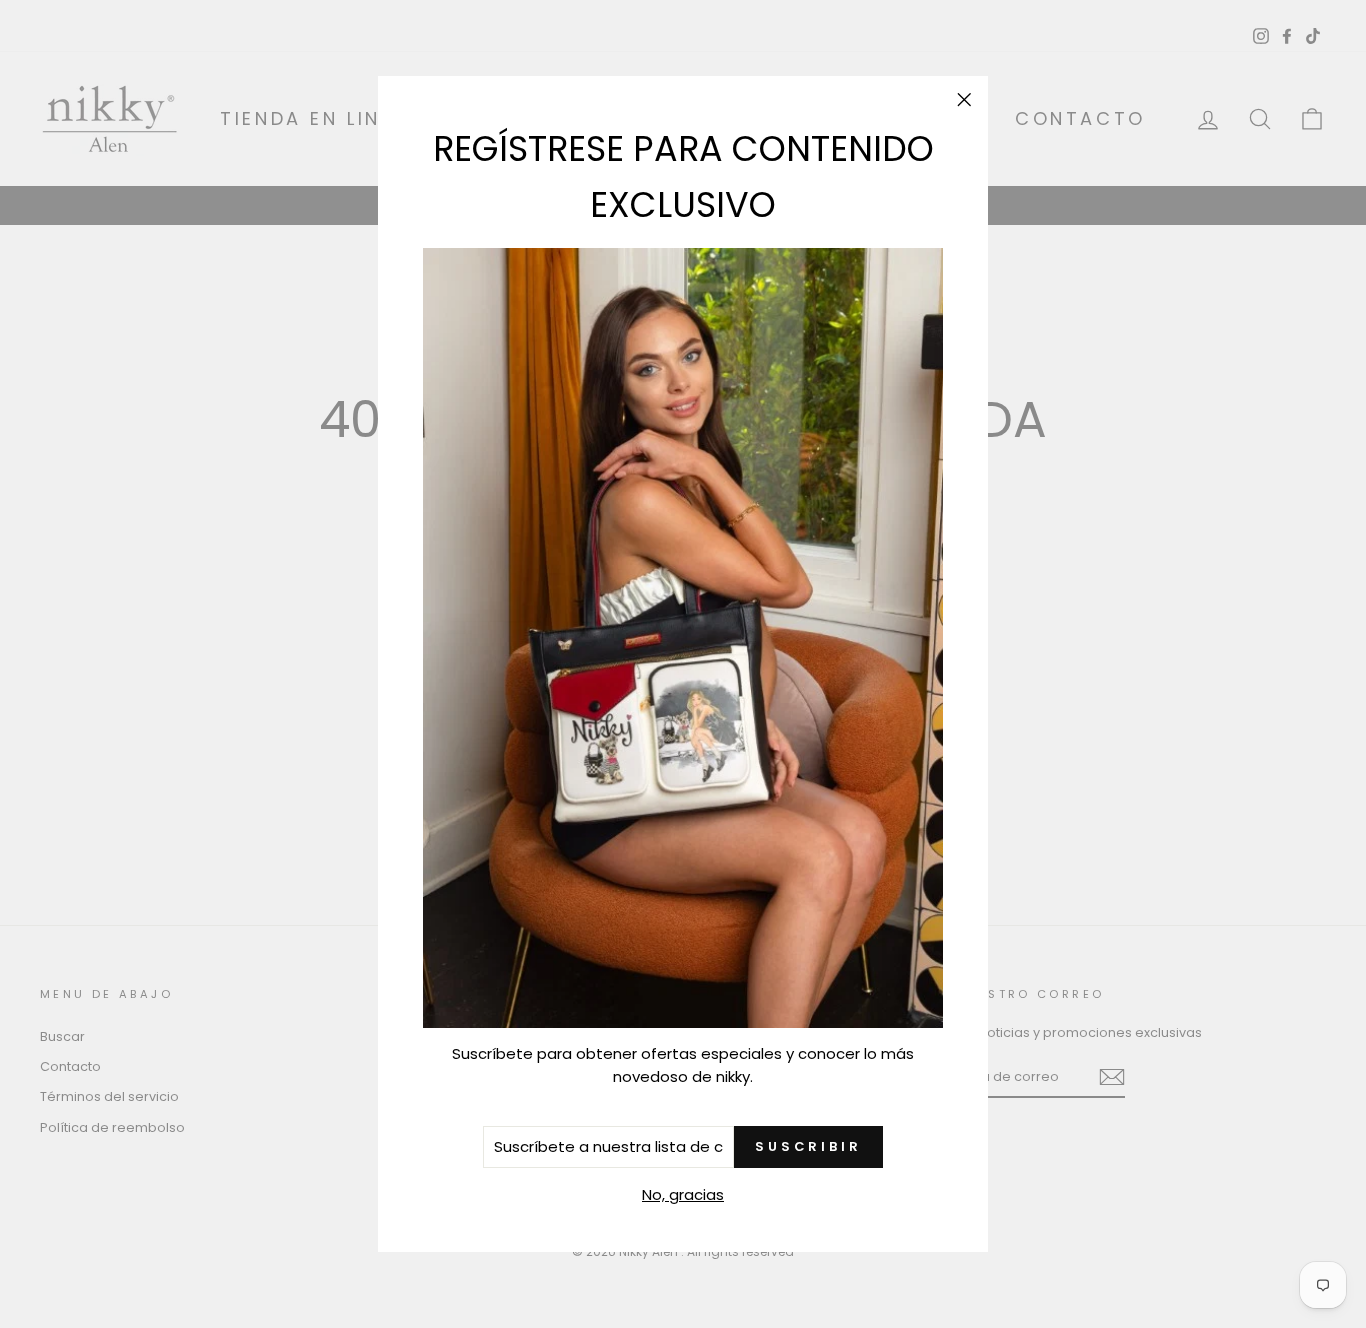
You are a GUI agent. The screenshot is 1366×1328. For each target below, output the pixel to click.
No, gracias (683, 1194)
